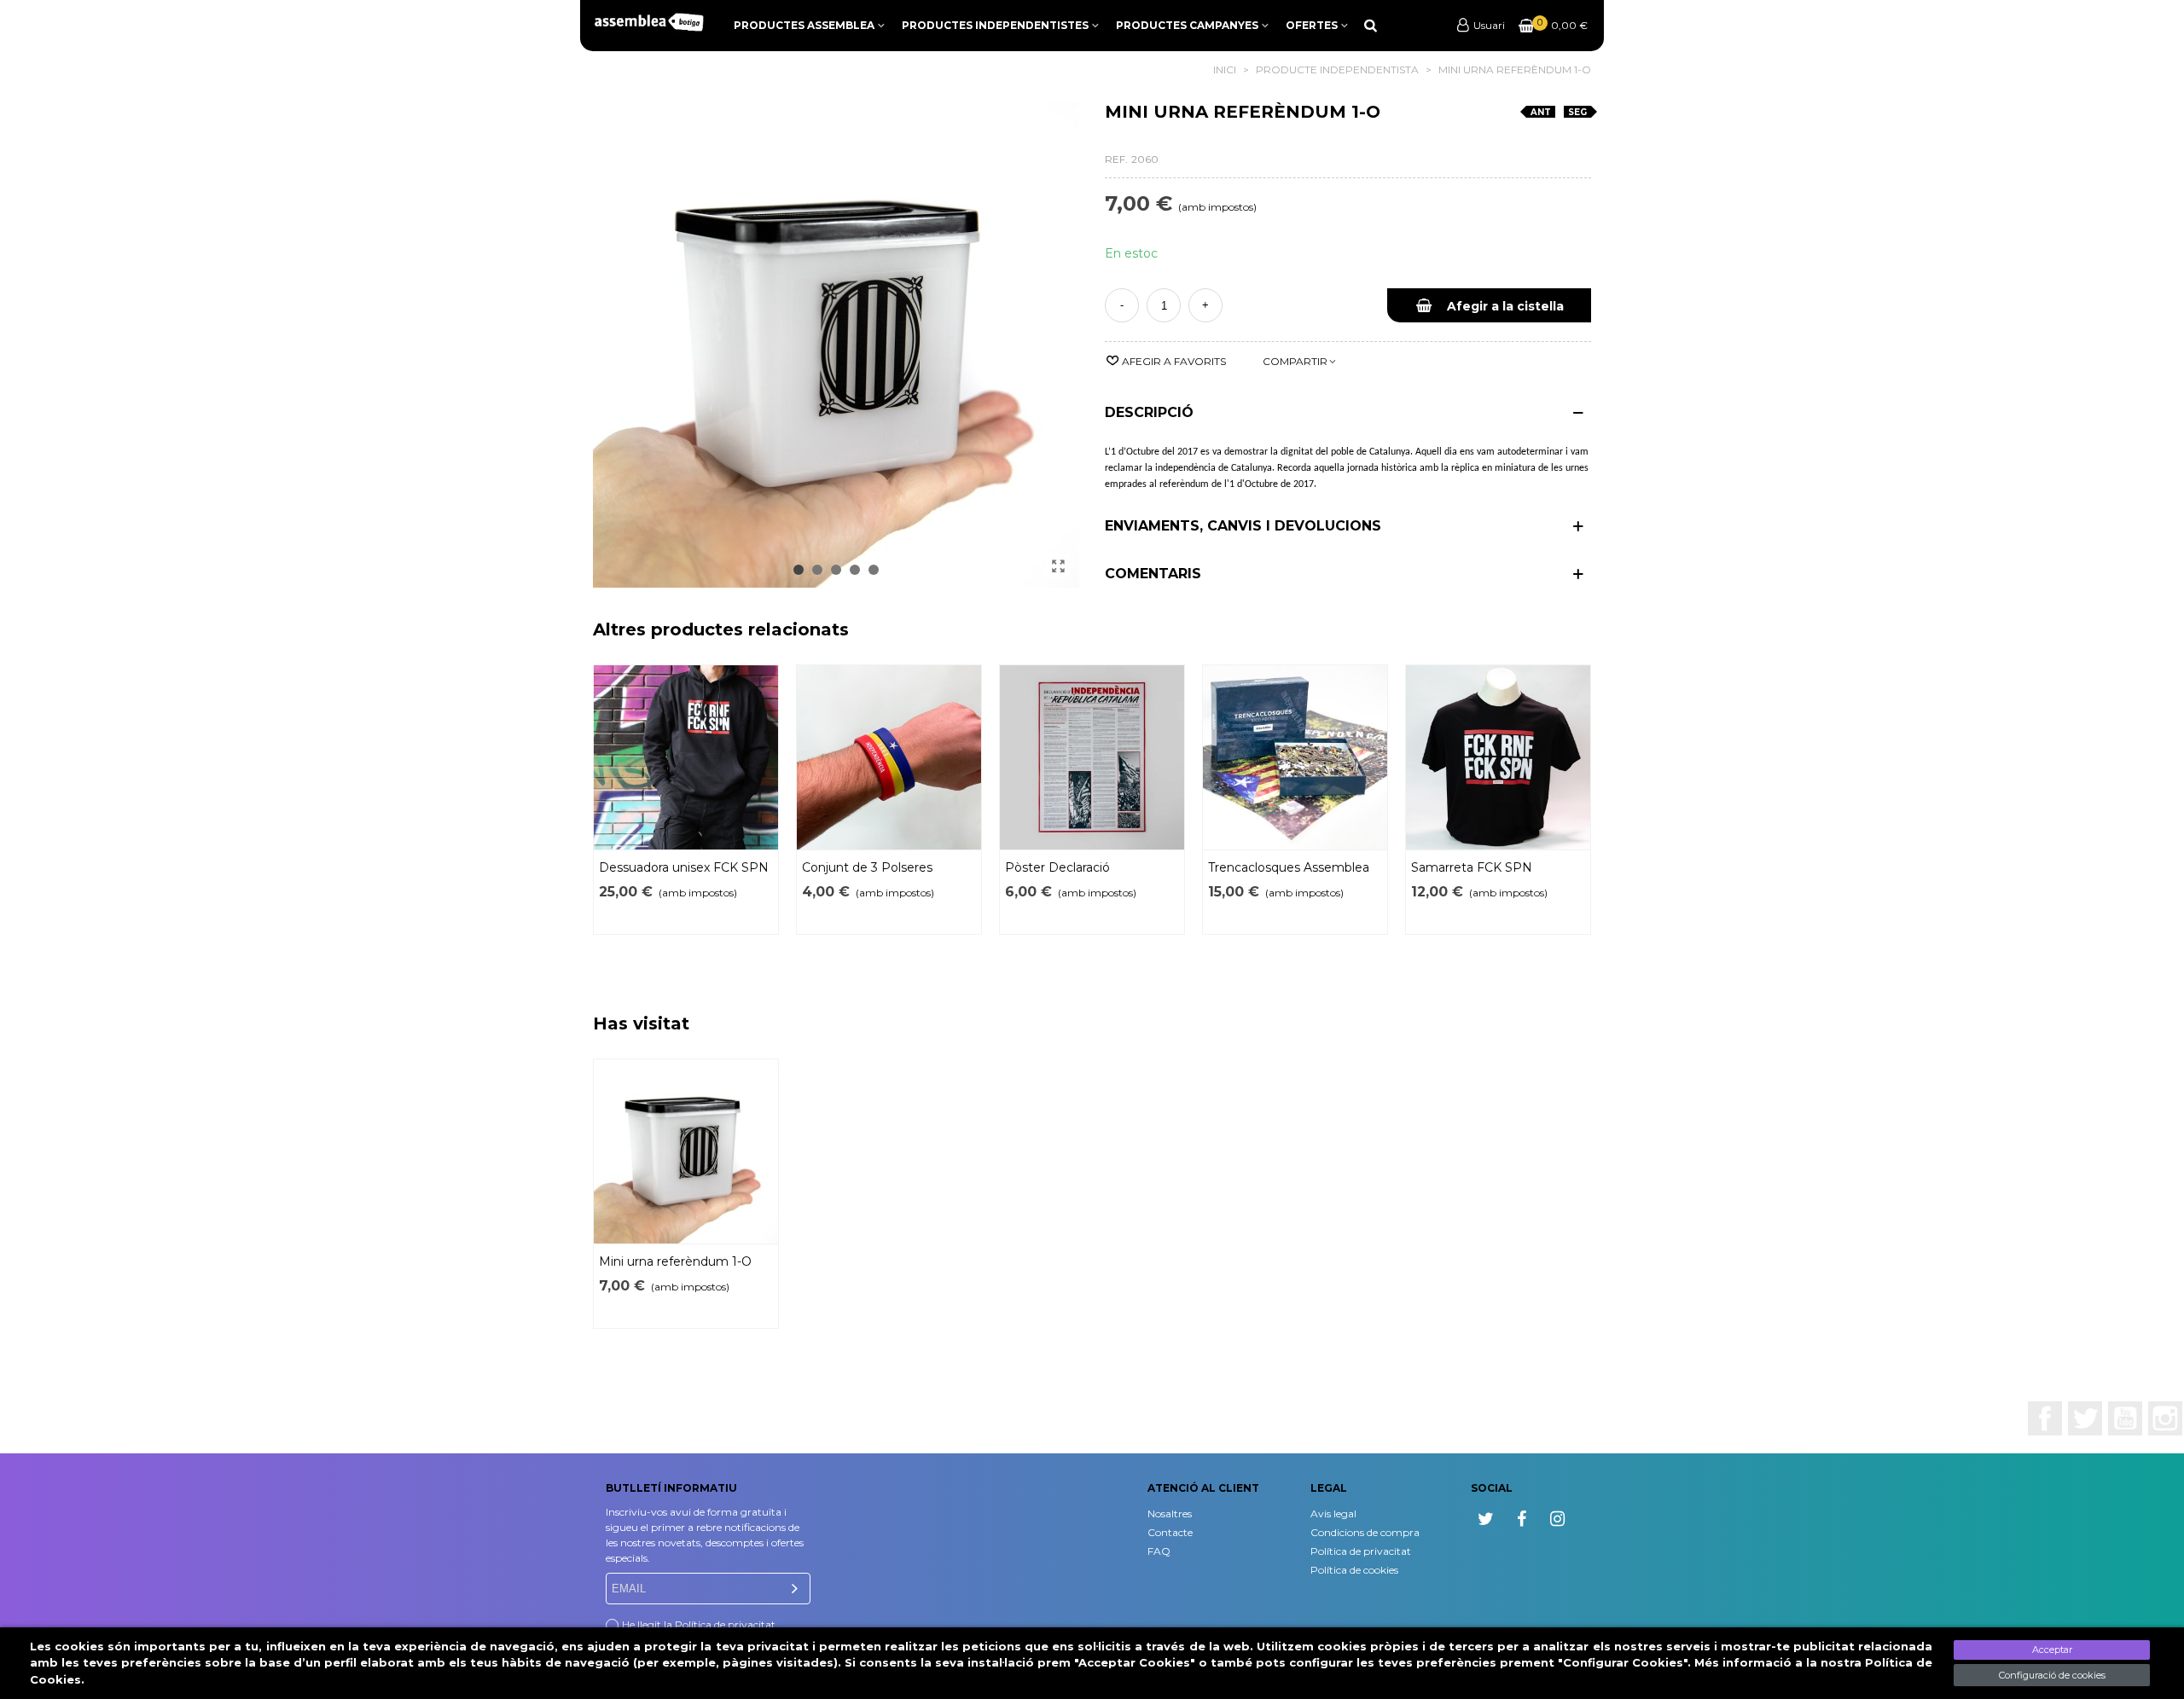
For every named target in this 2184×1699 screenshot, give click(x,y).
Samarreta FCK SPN (1472, 867)
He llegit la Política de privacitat (699, 1624)
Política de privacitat (1361, 1551)
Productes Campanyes (1187, 25)
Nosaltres (1170, 1513)
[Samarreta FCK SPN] (1498, 757)
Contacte (1170, 1532)
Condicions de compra (1365, 1532)
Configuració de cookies (2052, 1675)
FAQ (1159, 1551)
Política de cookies (1354, 1570)
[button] (799, 570)
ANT (1541, 112)
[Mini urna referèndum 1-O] (1058, 566)
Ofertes (1312, 25)
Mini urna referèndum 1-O (675, 1261)
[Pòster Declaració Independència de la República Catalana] (1092, 757)
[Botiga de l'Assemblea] (648, 22)
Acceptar (2052, 1650)
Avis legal (1333, 1513)
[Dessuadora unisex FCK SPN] (686, 757)
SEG (1577, 112)
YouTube (2125, 1418)
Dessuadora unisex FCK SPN (684, 867)
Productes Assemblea (804, 25)
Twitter (2085, 1418)
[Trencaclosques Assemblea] (1295, 757)
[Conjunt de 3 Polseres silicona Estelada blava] (889, 757)
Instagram (2165, 1418)
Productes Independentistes (995, 25)
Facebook (2045, 1418)
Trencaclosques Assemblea (1289, 867)
